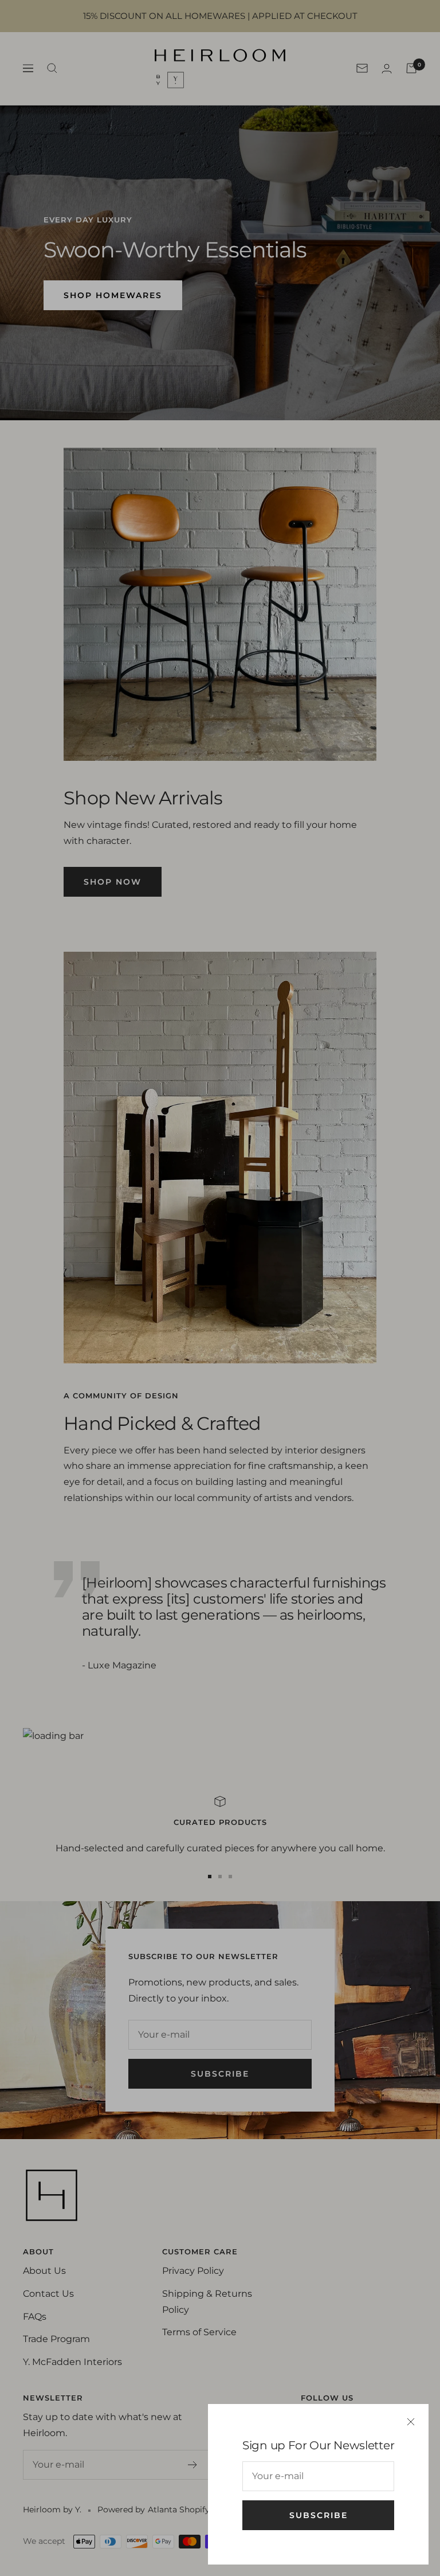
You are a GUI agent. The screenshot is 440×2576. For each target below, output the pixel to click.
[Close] (411, 2422)
